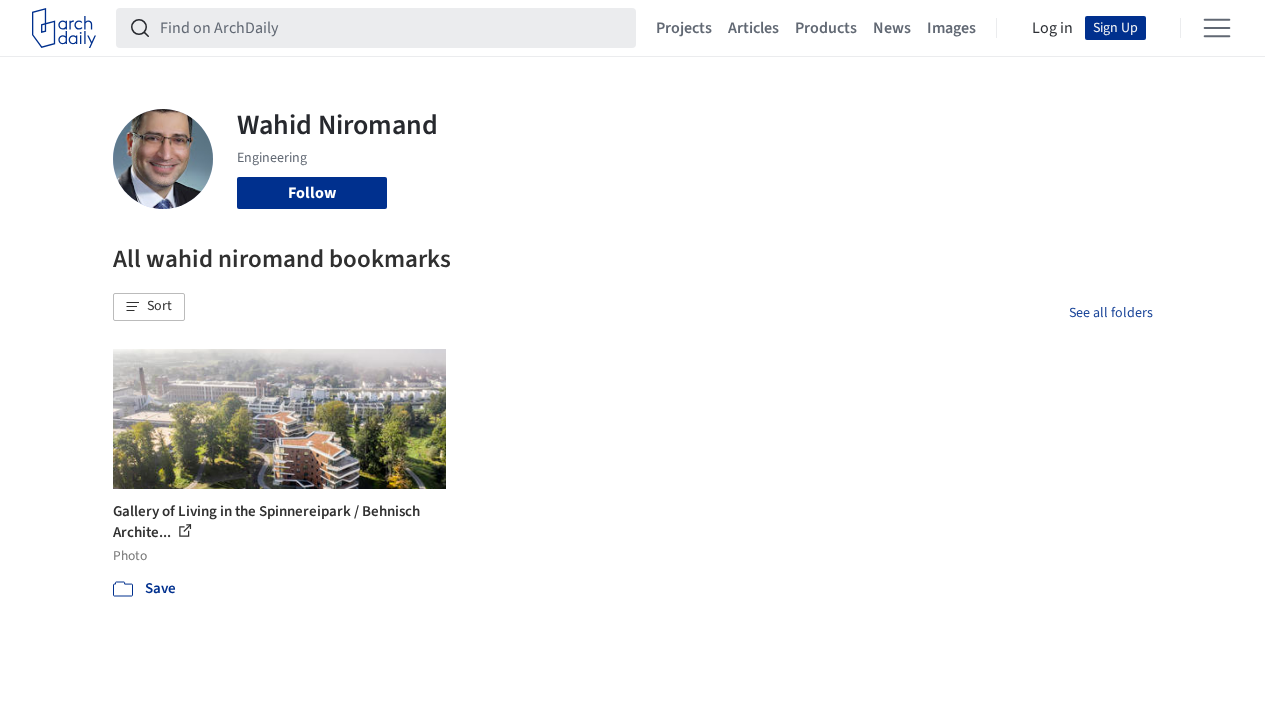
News (892, 28)
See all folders (1111, 313)
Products (826, 28)
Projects (684, 28)
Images (951, 28)
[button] (149, 307)
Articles (753, 28)
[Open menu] (1217, 28)
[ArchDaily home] (64, 28)
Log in (1052, 28)
